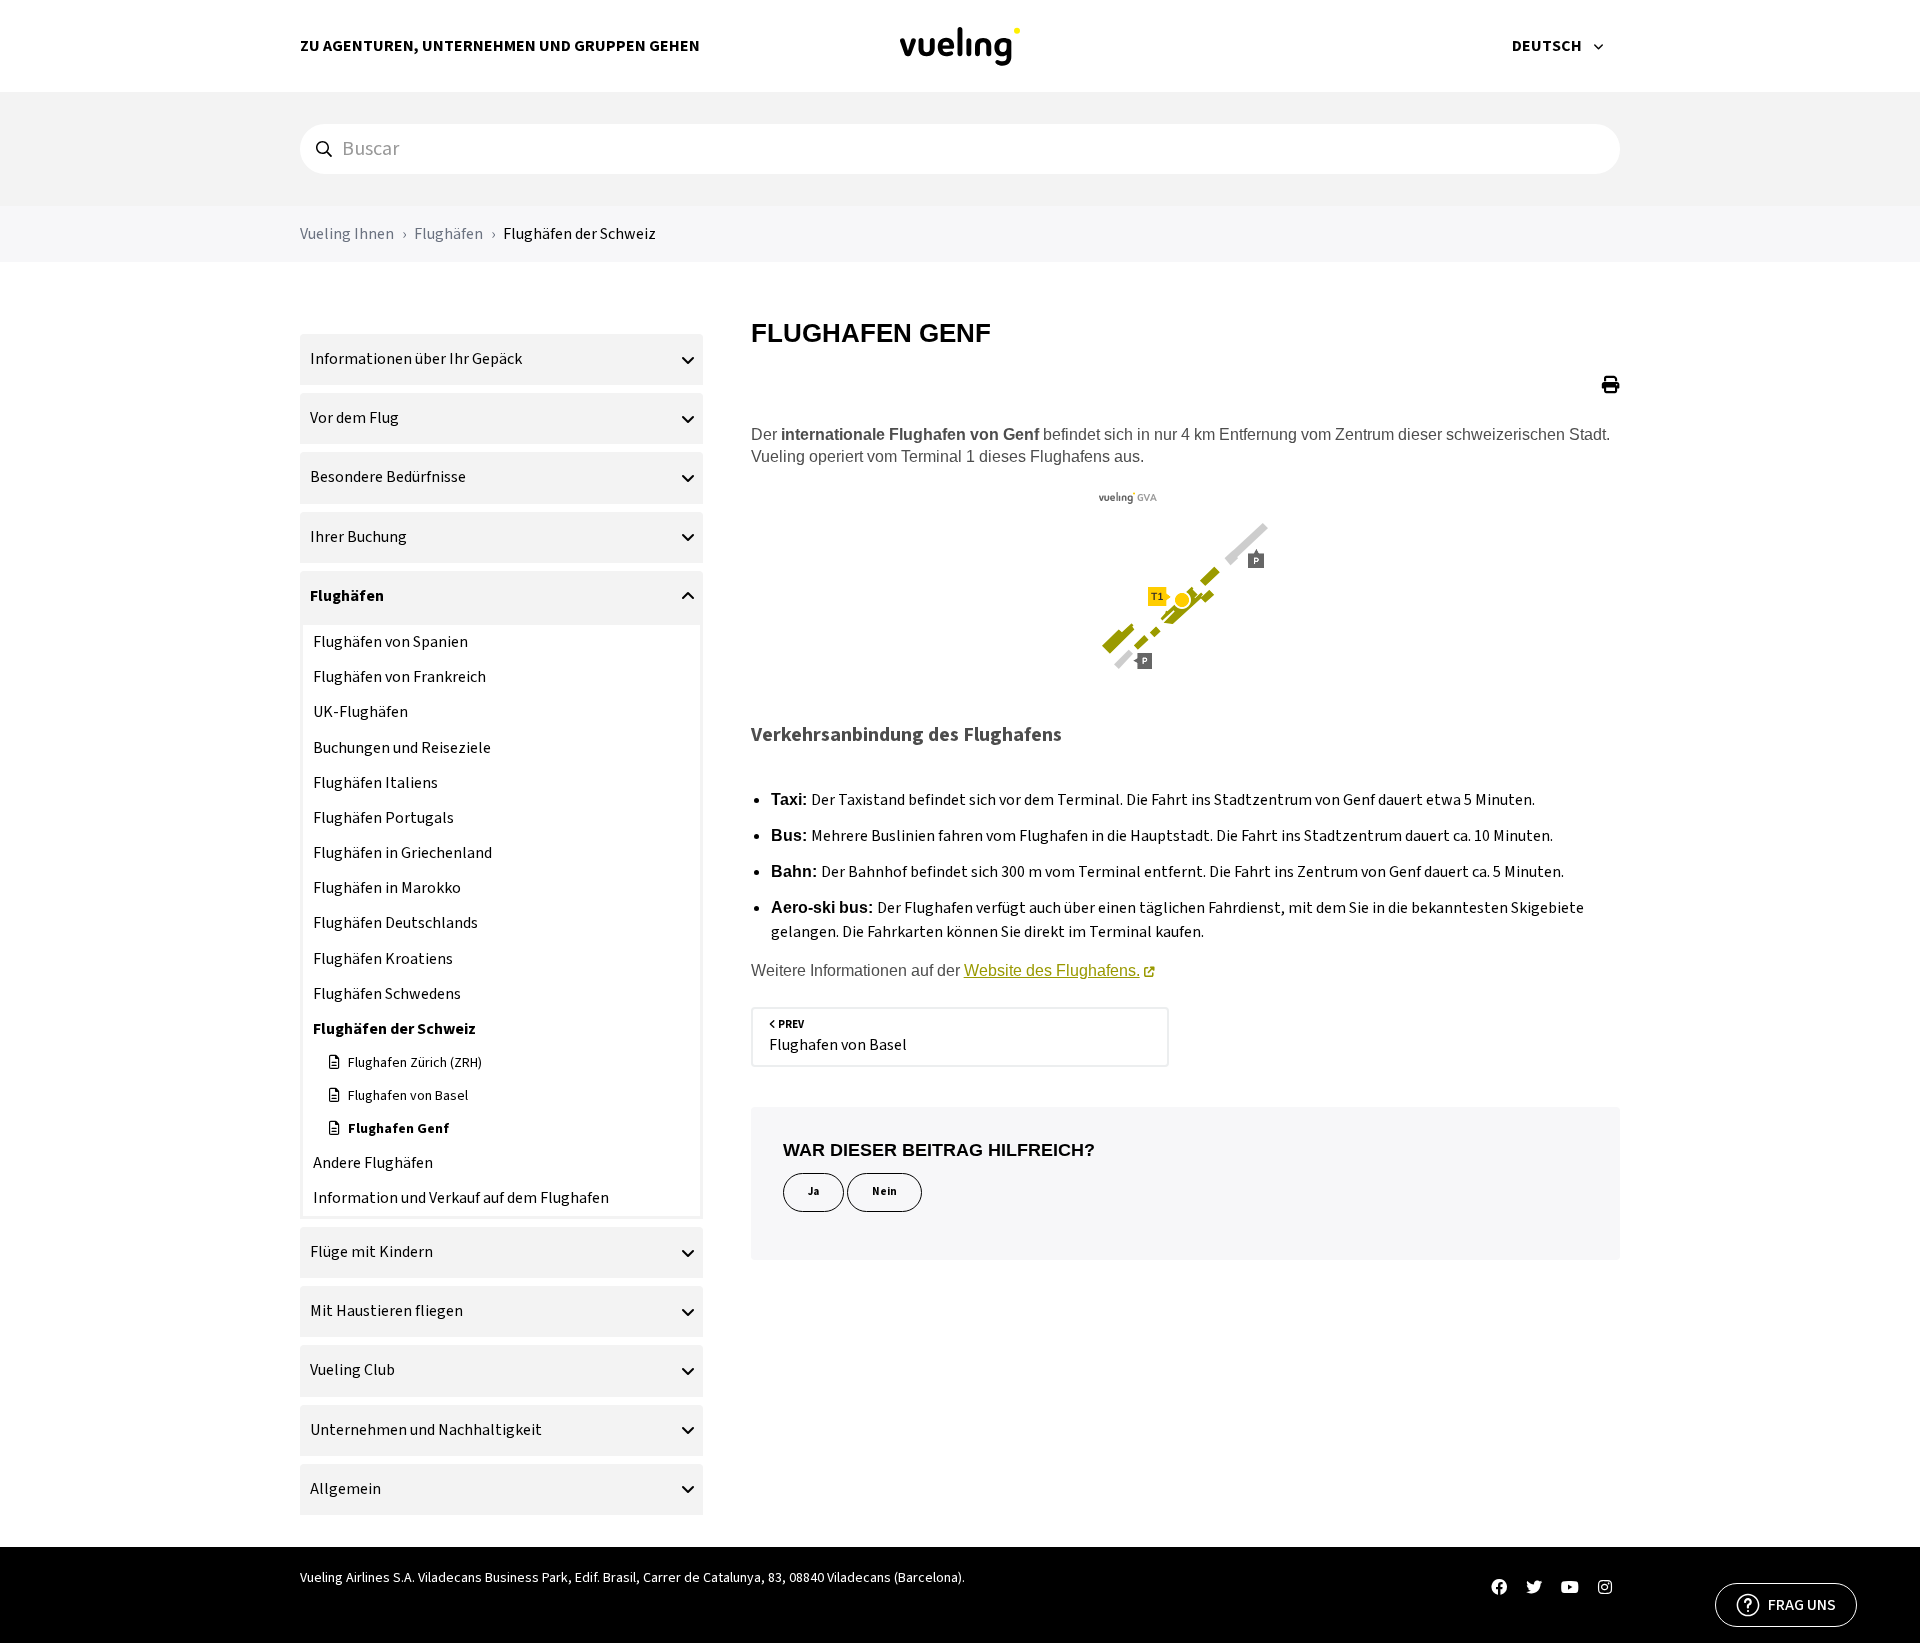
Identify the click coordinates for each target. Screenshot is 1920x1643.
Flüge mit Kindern (371, 1252)
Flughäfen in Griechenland (402, 853)
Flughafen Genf (398, 1129)
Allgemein (345, 1489)
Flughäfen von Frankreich (399, 677)
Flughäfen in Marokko (387, 888)
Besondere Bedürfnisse (388, 477)
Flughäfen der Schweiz (579, 234)
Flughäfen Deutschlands (395, 923)
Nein (884, 1191)
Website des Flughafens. (1052, 970)
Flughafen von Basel (408, 1096)
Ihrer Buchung (358, 537)
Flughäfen (448, 234)
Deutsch (1548, 46)
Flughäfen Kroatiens (383, 959)
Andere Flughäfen (373, 1163)
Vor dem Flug (354, 418)
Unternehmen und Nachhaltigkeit (426, 1430)
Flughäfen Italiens (375, 783)
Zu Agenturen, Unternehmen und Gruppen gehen (500, 46)
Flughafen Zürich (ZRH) (415, 1063)
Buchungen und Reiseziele (402, 748)
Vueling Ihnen (347, 234)
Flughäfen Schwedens (387, 994)
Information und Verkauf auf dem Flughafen (461, 1198)
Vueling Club (352, 1370)
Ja (813, 1191)
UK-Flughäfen (360, 712)
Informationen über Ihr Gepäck (416, 359)
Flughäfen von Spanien (390, 642)
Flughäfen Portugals (383, 818)
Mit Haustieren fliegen (386, 1311)
